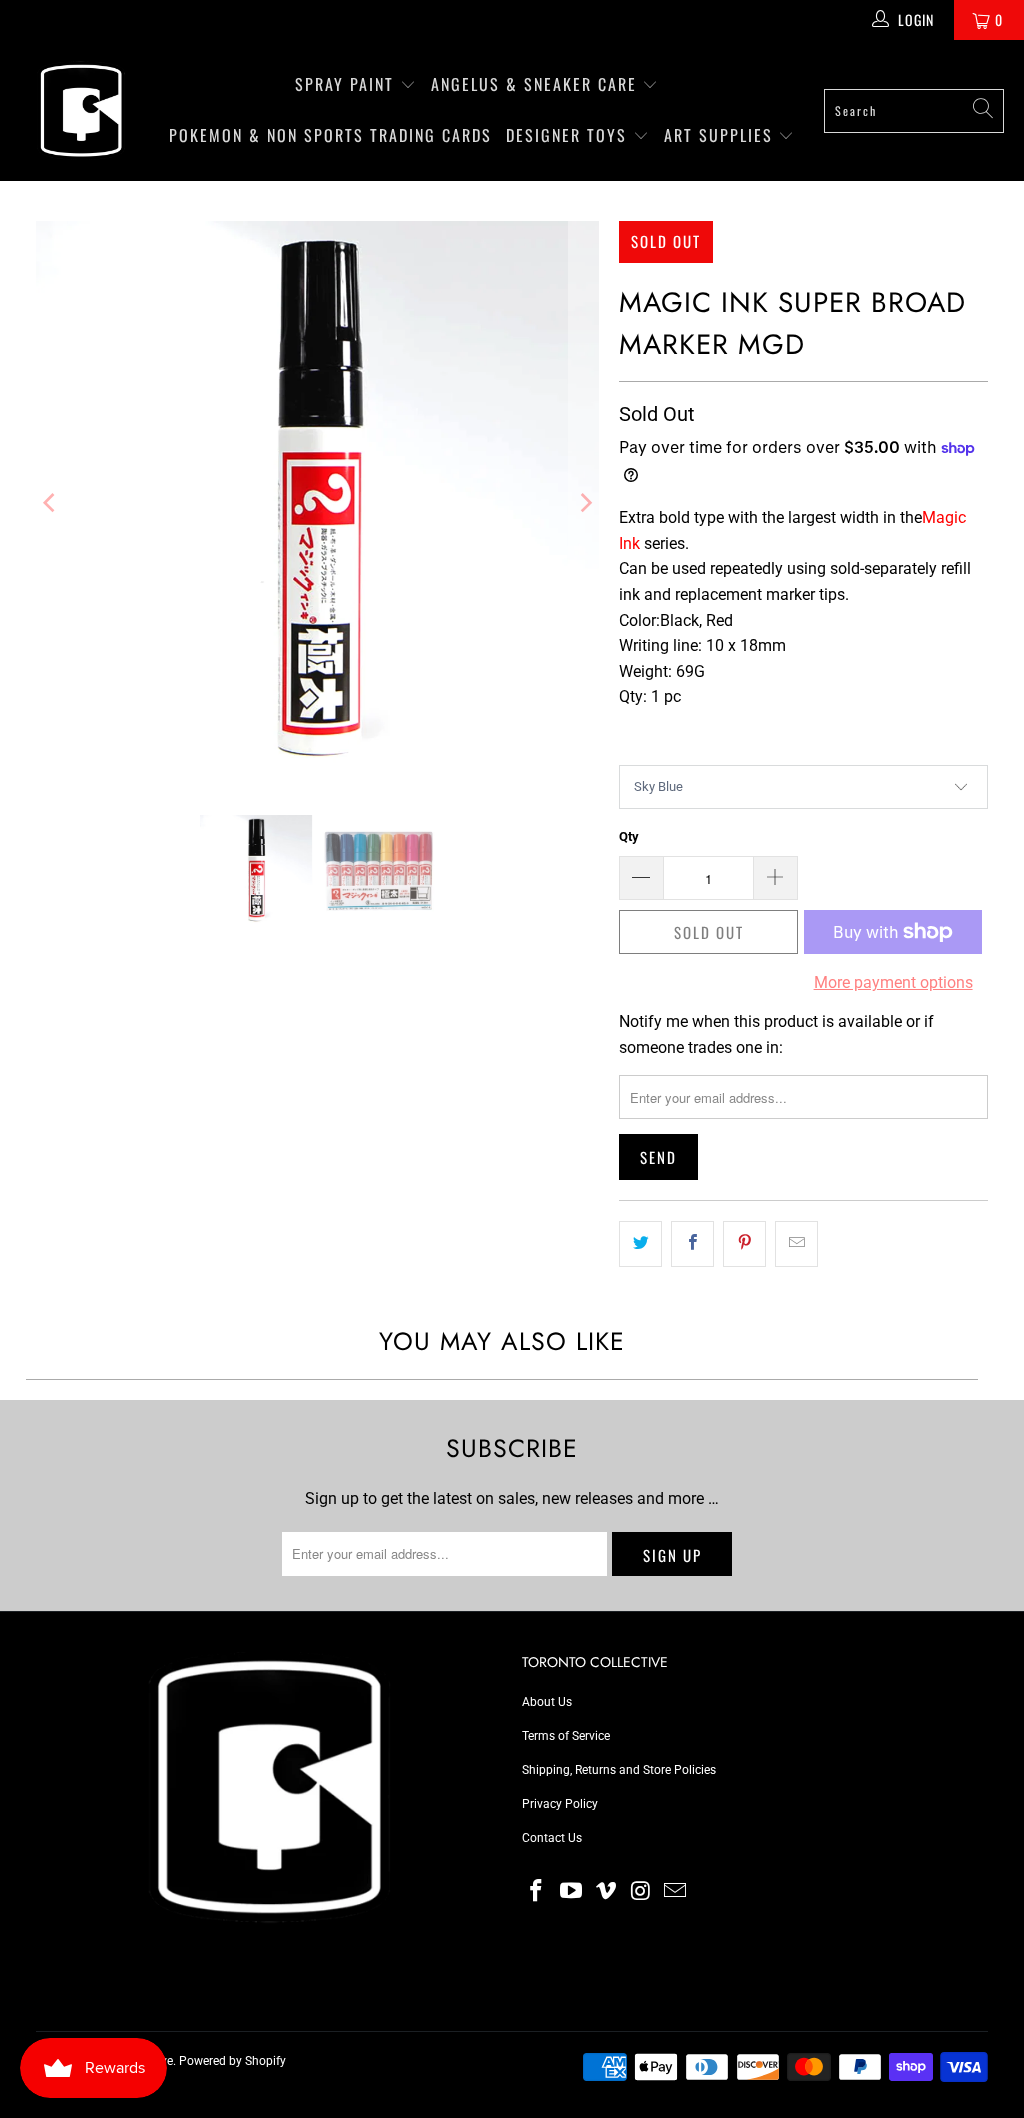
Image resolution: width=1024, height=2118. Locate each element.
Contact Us (552, 1838)
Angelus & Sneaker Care (534, 84)
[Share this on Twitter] (640, 1244)
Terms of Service (566, 1736)
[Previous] (51, 503)
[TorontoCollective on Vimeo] (606, 1892)
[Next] (584, 503)
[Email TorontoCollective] (676, 1892)
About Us (547, 1702)
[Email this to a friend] (796, 1244)
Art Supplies (721, 135)
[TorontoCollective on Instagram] (641, 1892)
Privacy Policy (560, 1804)
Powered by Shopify (232, 2061)
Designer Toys (569, 135)
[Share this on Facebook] (692, 1244)
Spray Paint (347, 84)
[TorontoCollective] (80, 110)
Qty (629, 836)
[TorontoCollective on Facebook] (537, 1892)
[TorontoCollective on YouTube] (572, 1892)
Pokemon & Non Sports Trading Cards (330, 135)
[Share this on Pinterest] (744, 1244)
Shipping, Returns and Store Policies (619, 1770)
